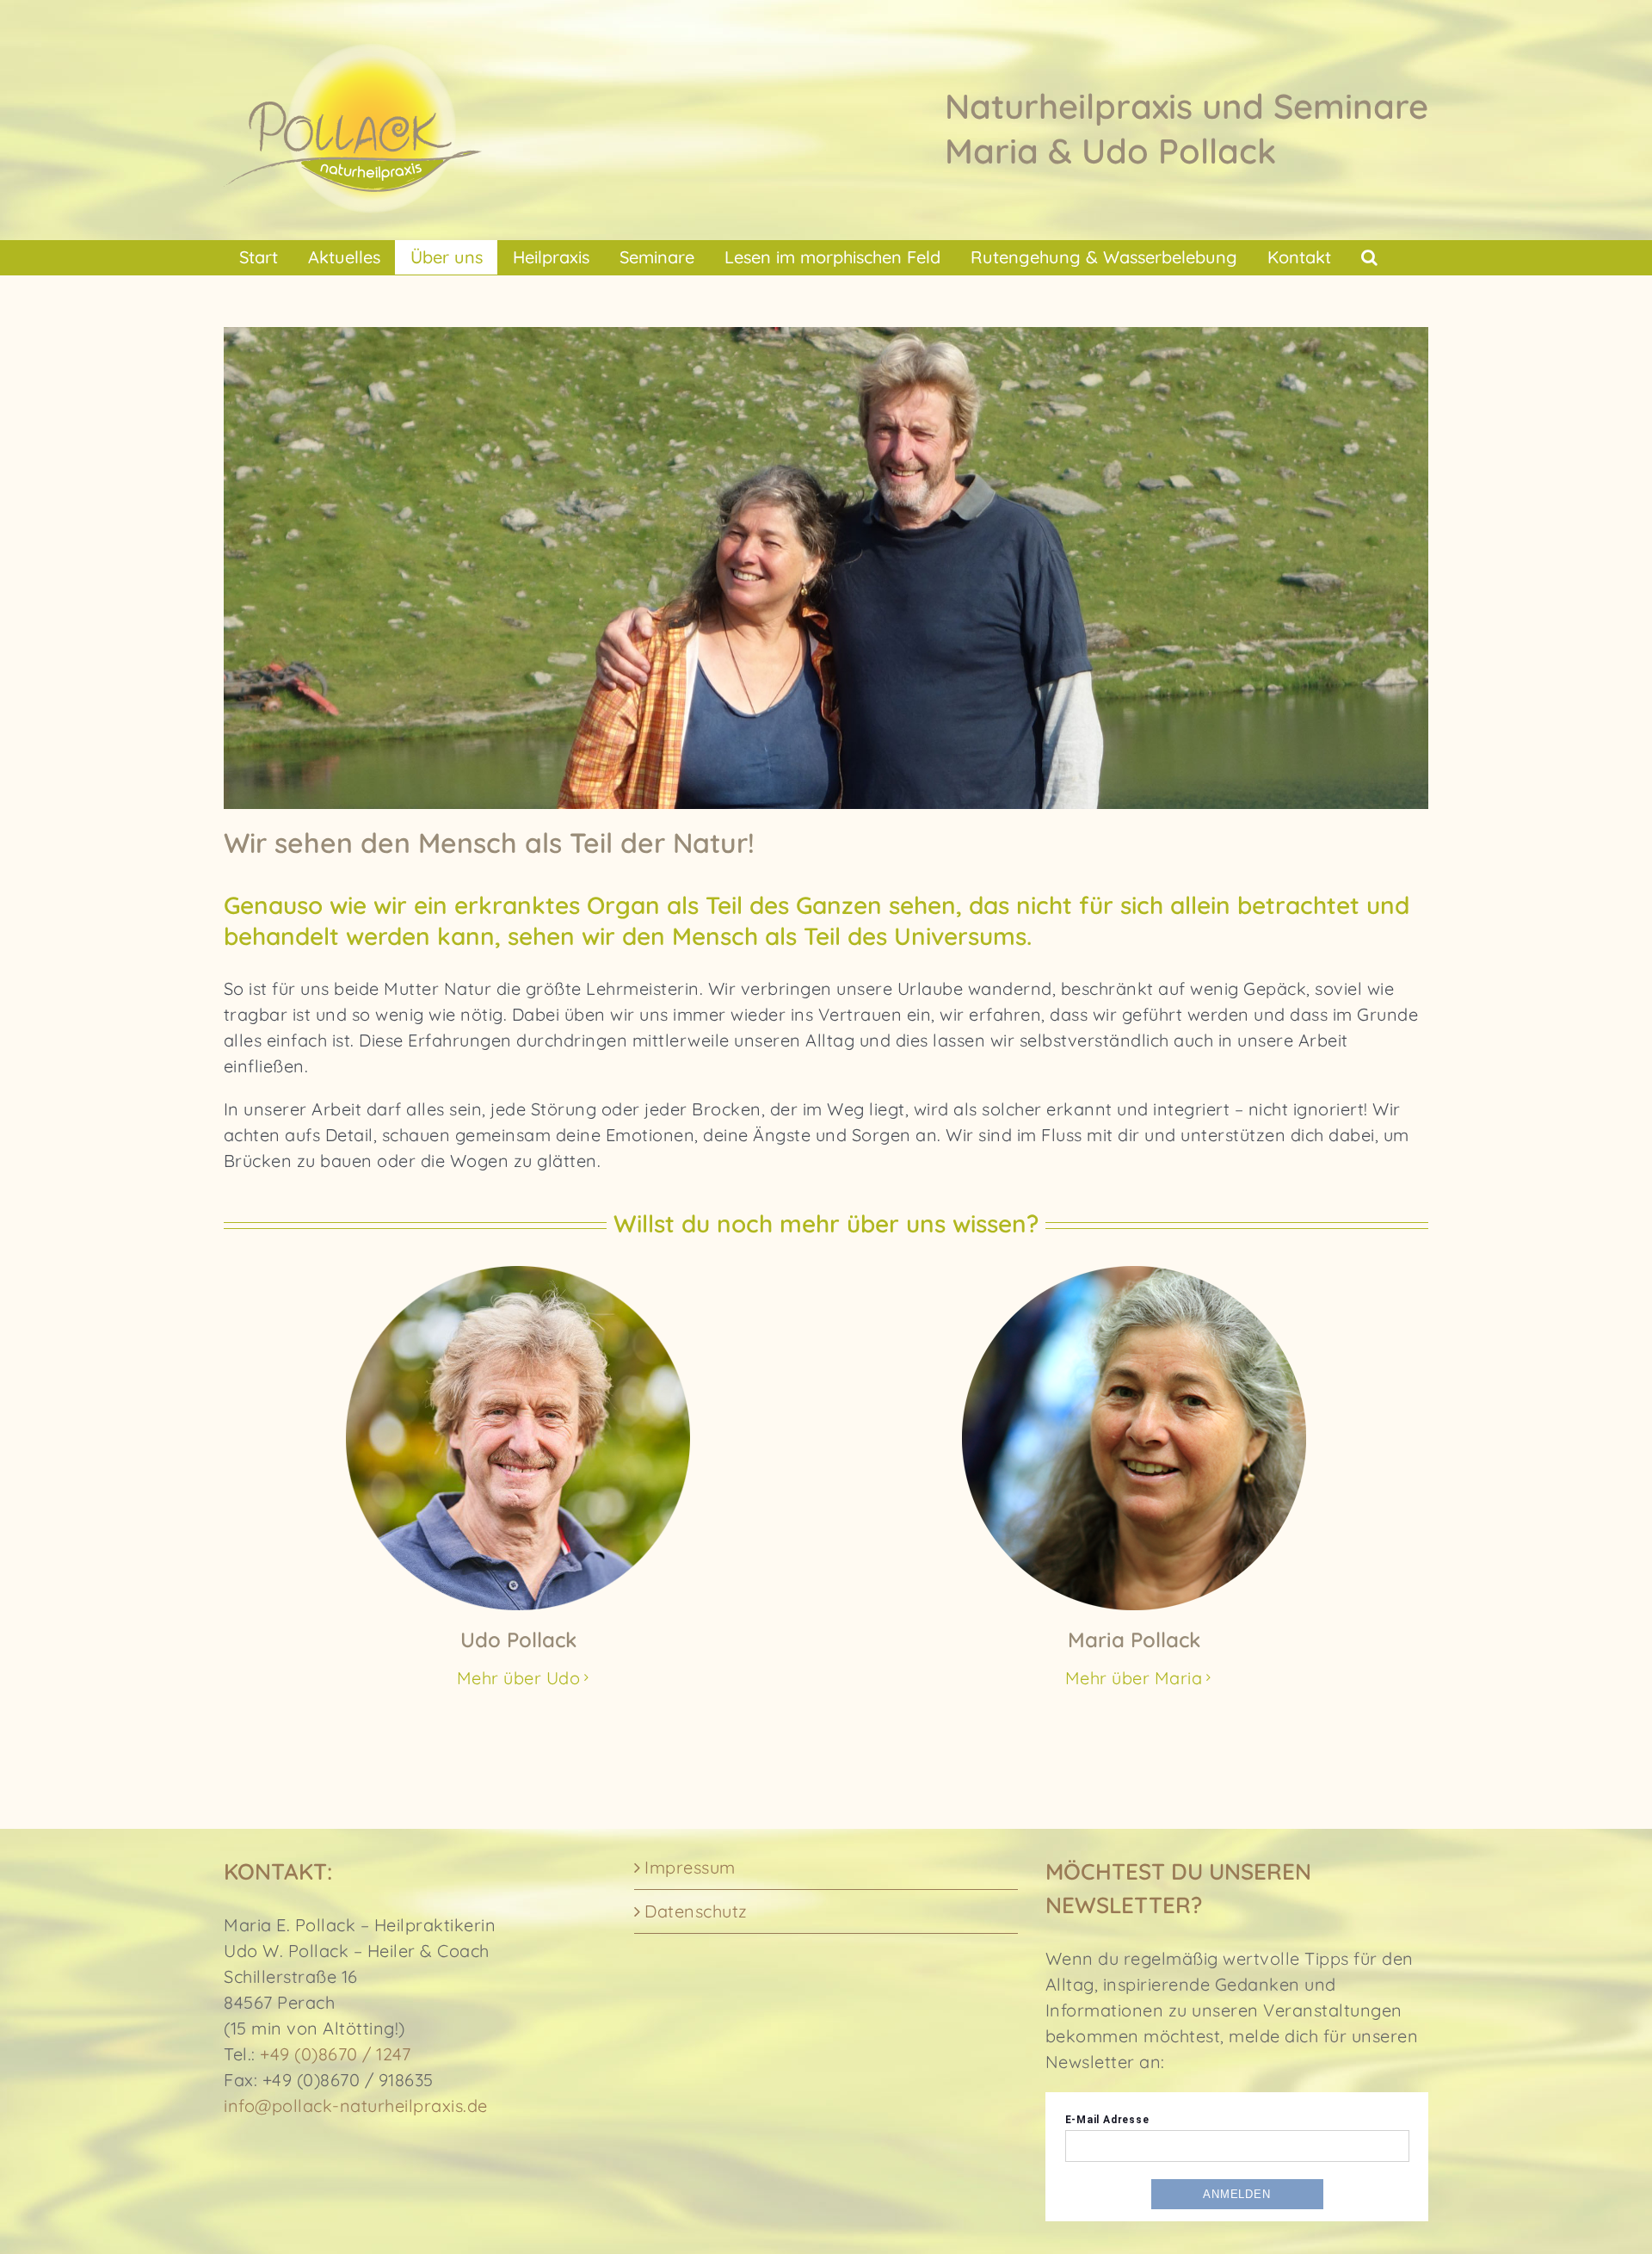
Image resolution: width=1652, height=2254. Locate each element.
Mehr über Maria (1134, 1678)
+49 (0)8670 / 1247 (335, 2054)
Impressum (690, 1867)
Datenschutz (696, 1911)
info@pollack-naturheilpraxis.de (356, 2106)
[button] (1369, 257)
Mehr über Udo (519, 1678)
